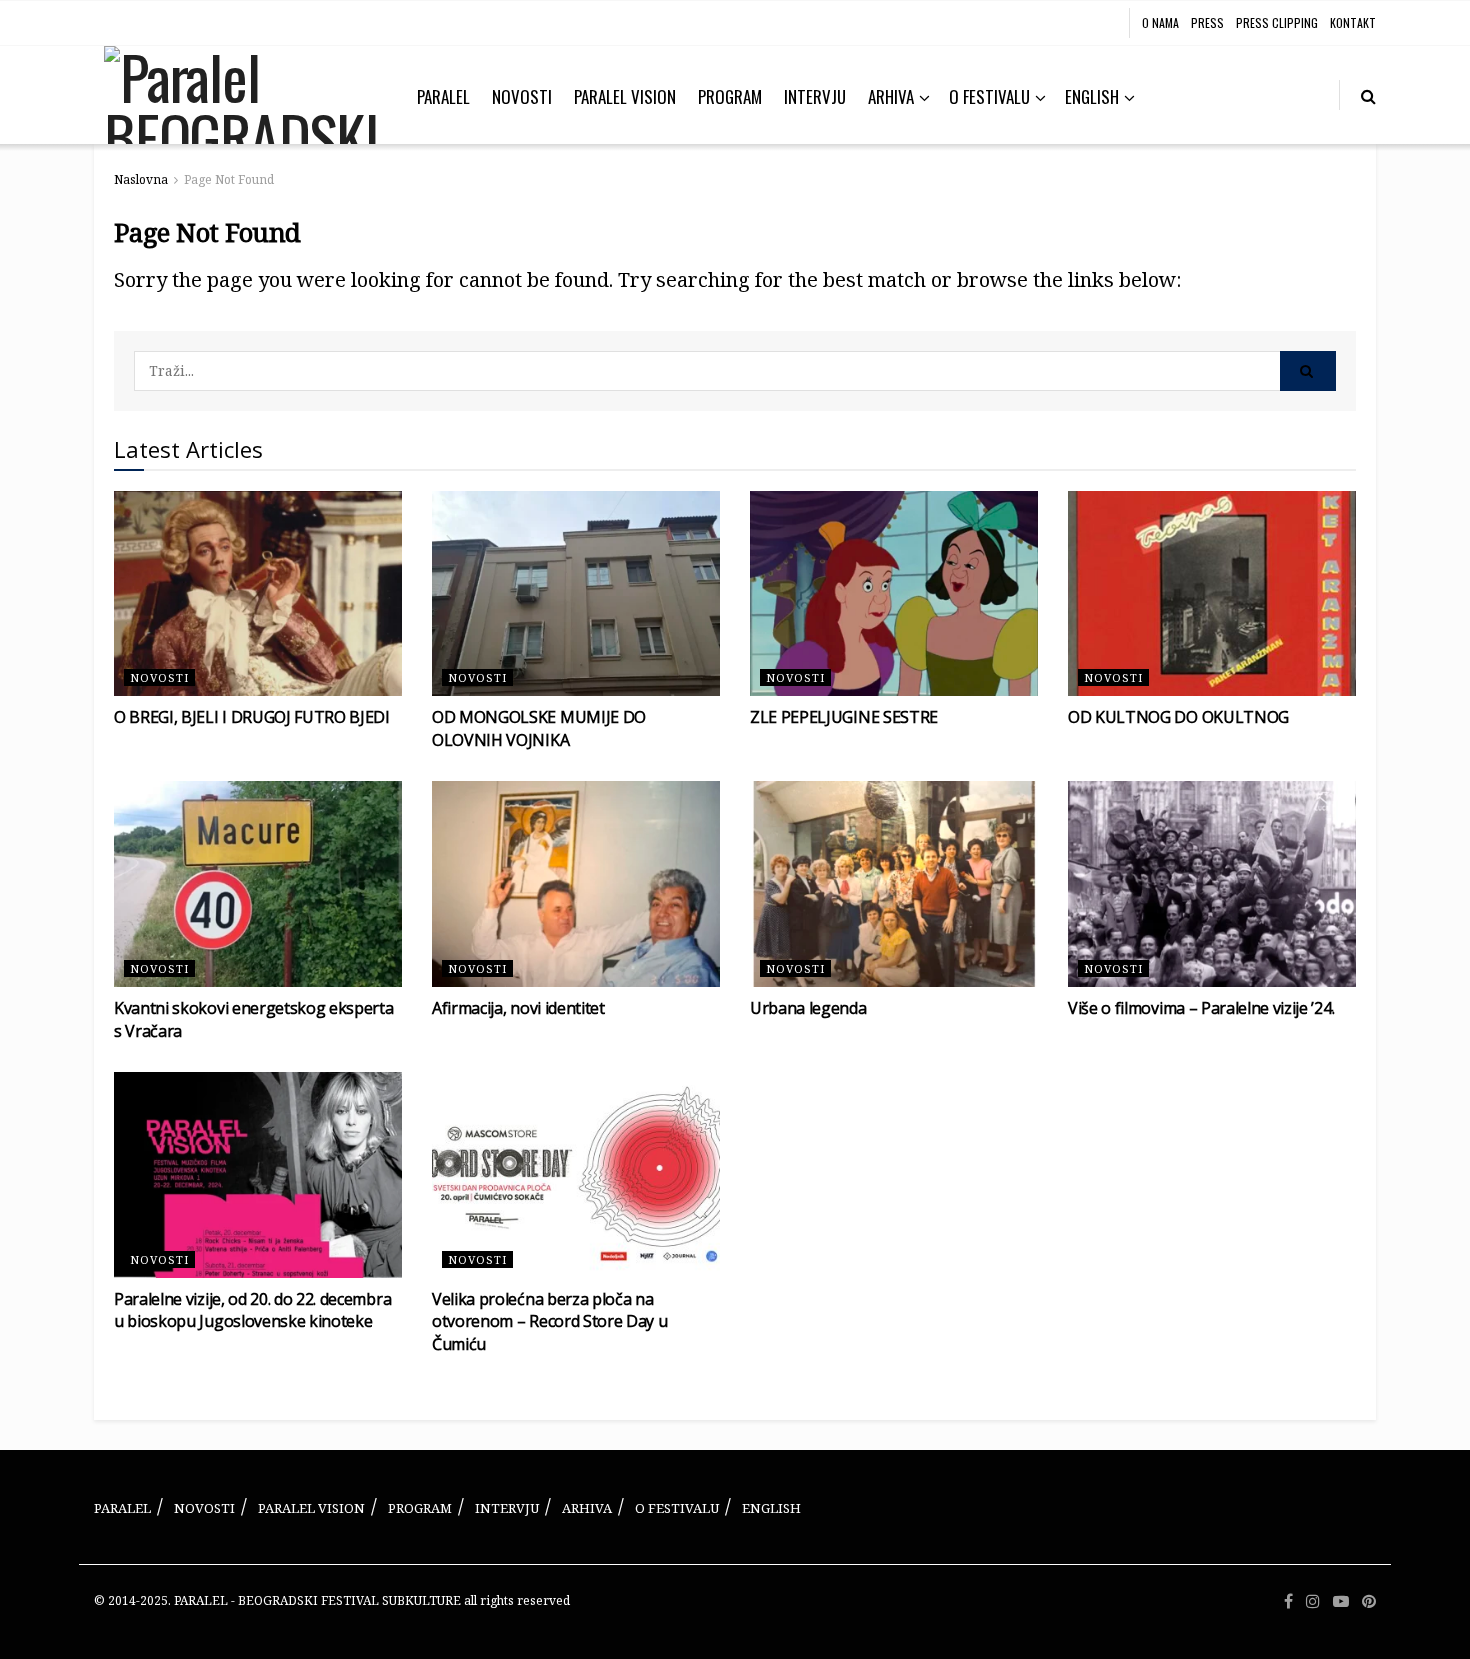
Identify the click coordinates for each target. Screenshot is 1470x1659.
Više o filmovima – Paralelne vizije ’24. (1201, 1008)
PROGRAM (730, 96)
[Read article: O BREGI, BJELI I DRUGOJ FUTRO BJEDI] (258, 594)
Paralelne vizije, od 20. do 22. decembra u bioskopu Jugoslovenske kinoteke (252, 1310)
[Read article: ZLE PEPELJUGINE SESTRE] (894, 594)
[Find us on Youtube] (1341, 1601)
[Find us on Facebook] (1288, 1601)
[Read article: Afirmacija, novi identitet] (576, 884)
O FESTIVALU (989, 96)
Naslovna (141, 179)
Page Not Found (229, 179)
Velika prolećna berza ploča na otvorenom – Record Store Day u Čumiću (549, 1321)
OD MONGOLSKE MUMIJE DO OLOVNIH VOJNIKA (539, 728)
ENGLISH (1092, 96)
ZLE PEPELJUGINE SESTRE (844, 717)
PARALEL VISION (625, 96)
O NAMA (1160, 22)
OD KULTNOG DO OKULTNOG (1178, 717)
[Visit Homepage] (241, 95)
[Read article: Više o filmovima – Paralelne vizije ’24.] (1212, 884)
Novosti (159, 677)
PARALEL (443, 96)
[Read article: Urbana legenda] (894, 884)
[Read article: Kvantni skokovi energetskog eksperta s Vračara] (258, 884)
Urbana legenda (808, 1008)
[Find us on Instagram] (1313, 1601)
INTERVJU (815, 96)
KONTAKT (1353, 22)
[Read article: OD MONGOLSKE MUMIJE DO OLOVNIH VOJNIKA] (576, 594)
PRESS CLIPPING (1277, 22)
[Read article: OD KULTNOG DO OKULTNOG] (1212, 594)
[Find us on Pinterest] (1369, 1601)
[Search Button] (1368, 95)
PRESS (1207, 22)
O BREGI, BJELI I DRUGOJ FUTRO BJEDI (252, 717)
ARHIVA (891, 96)
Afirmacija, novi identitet (518, 1008)
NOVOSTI (522, 96)
